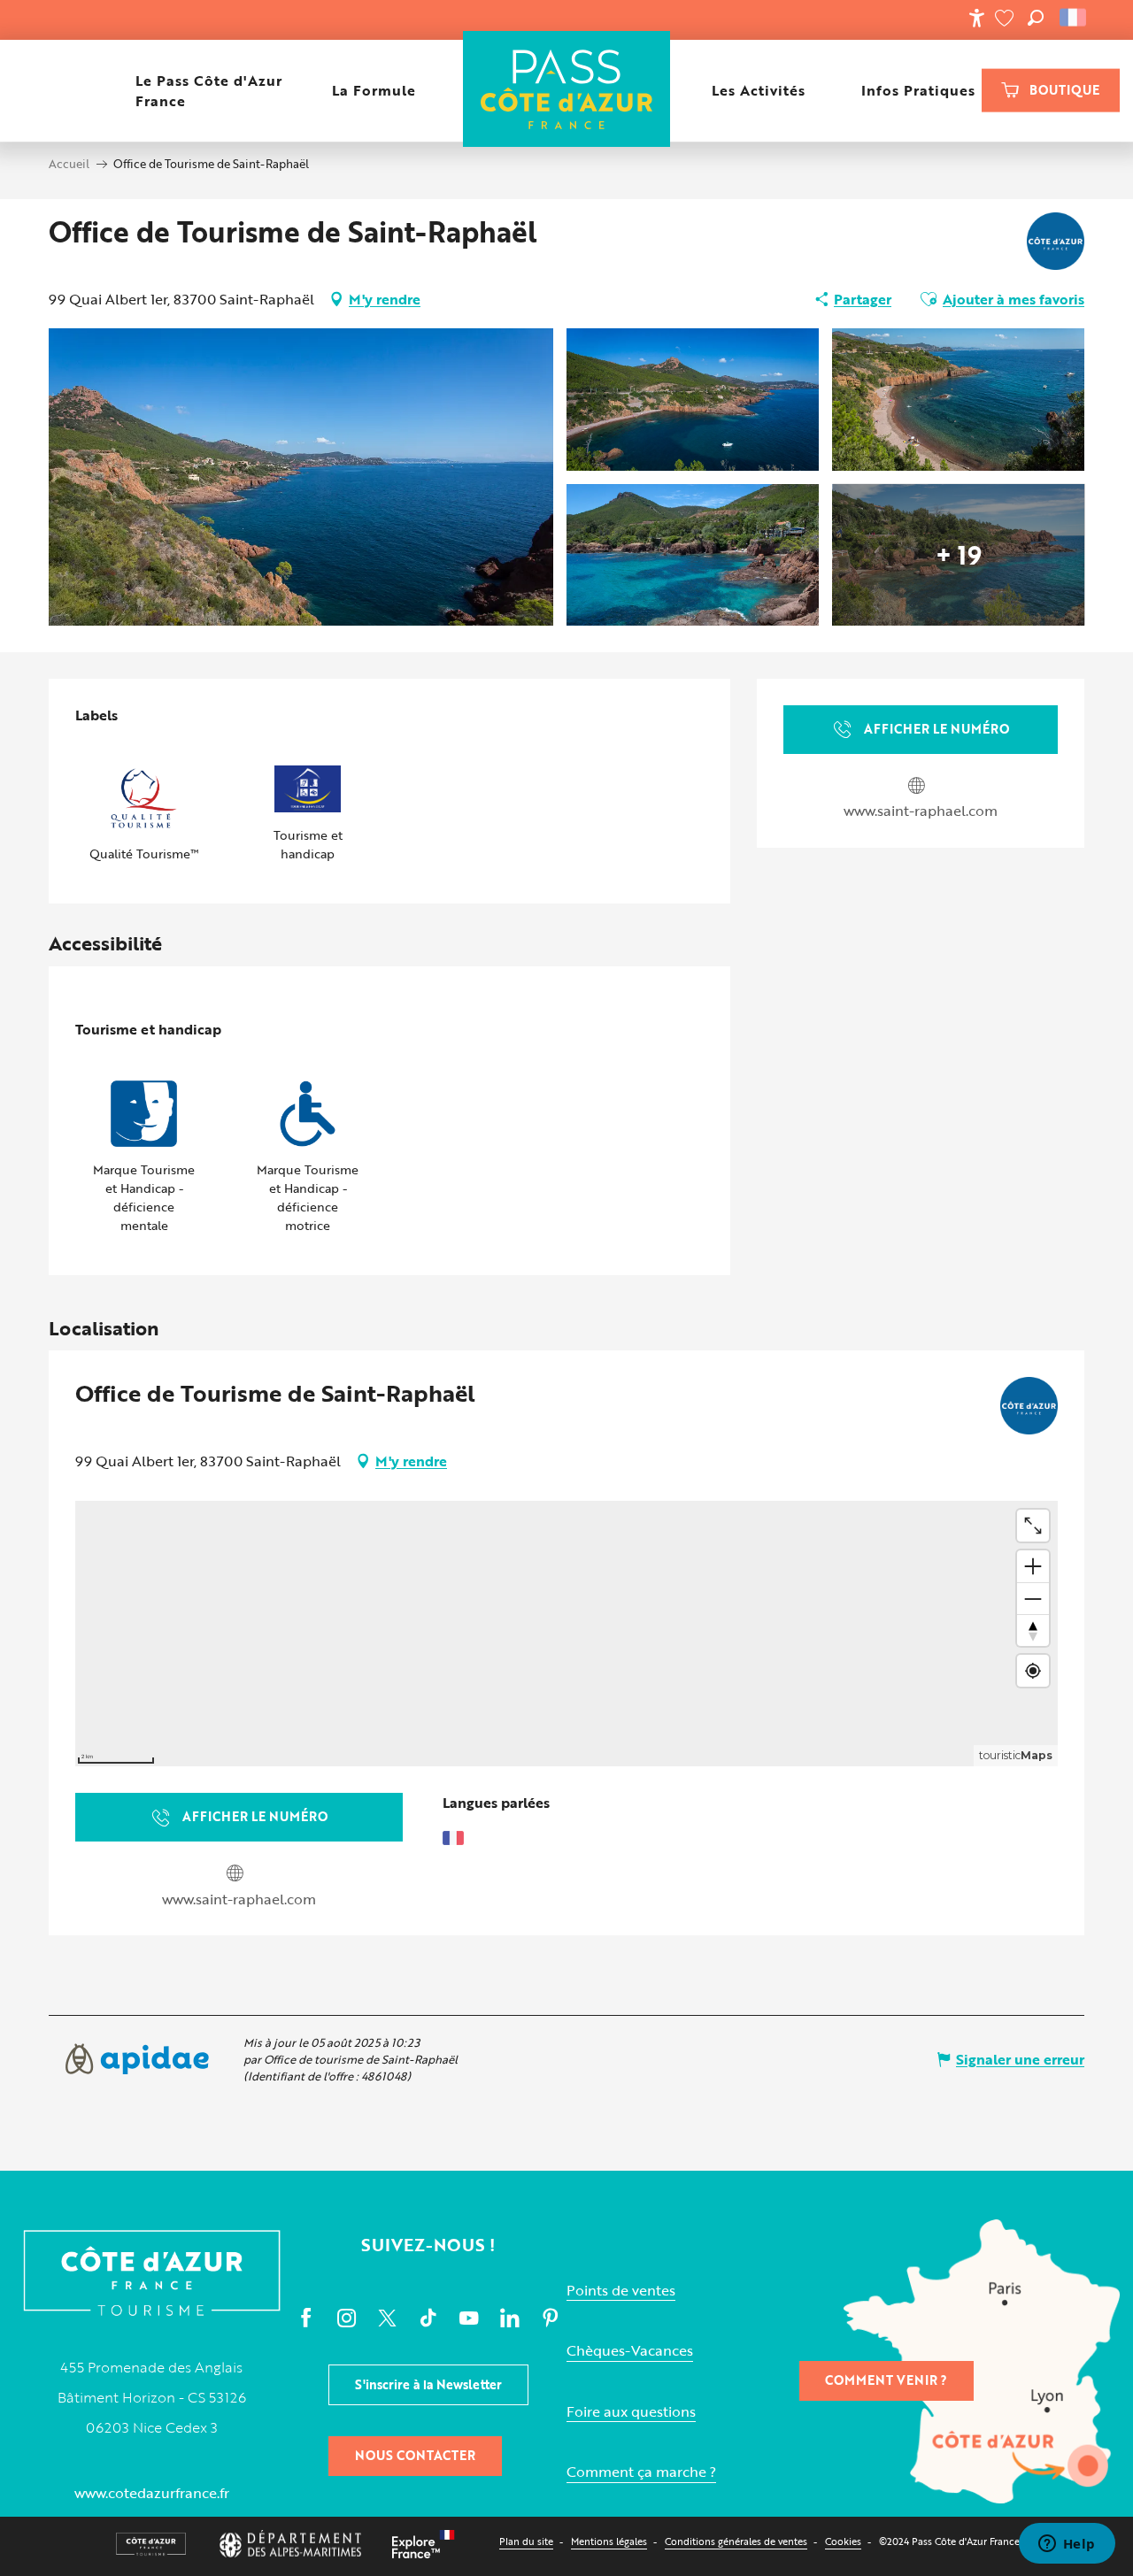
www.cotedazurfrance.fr (152, 2493)
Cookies (843, 2541)
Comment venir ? (886, 2380)
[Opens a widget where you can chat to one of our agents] (1067, 2545)
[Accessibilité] (976, 18)
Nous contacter (415, 2455)
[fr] (1074, 18)
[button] (1036, 18)
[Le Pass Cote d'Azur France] (567, 91)
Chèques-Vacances (630, 2351)
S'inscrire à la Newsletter (428, 2384)
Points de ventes (621, 2291)
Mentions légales (609, 2541)
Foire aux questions (631, 2412)
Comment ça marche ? (641, 2472)
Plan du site (526, 2541)
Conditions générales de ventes (736, 2541)
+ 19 (959, 555)
